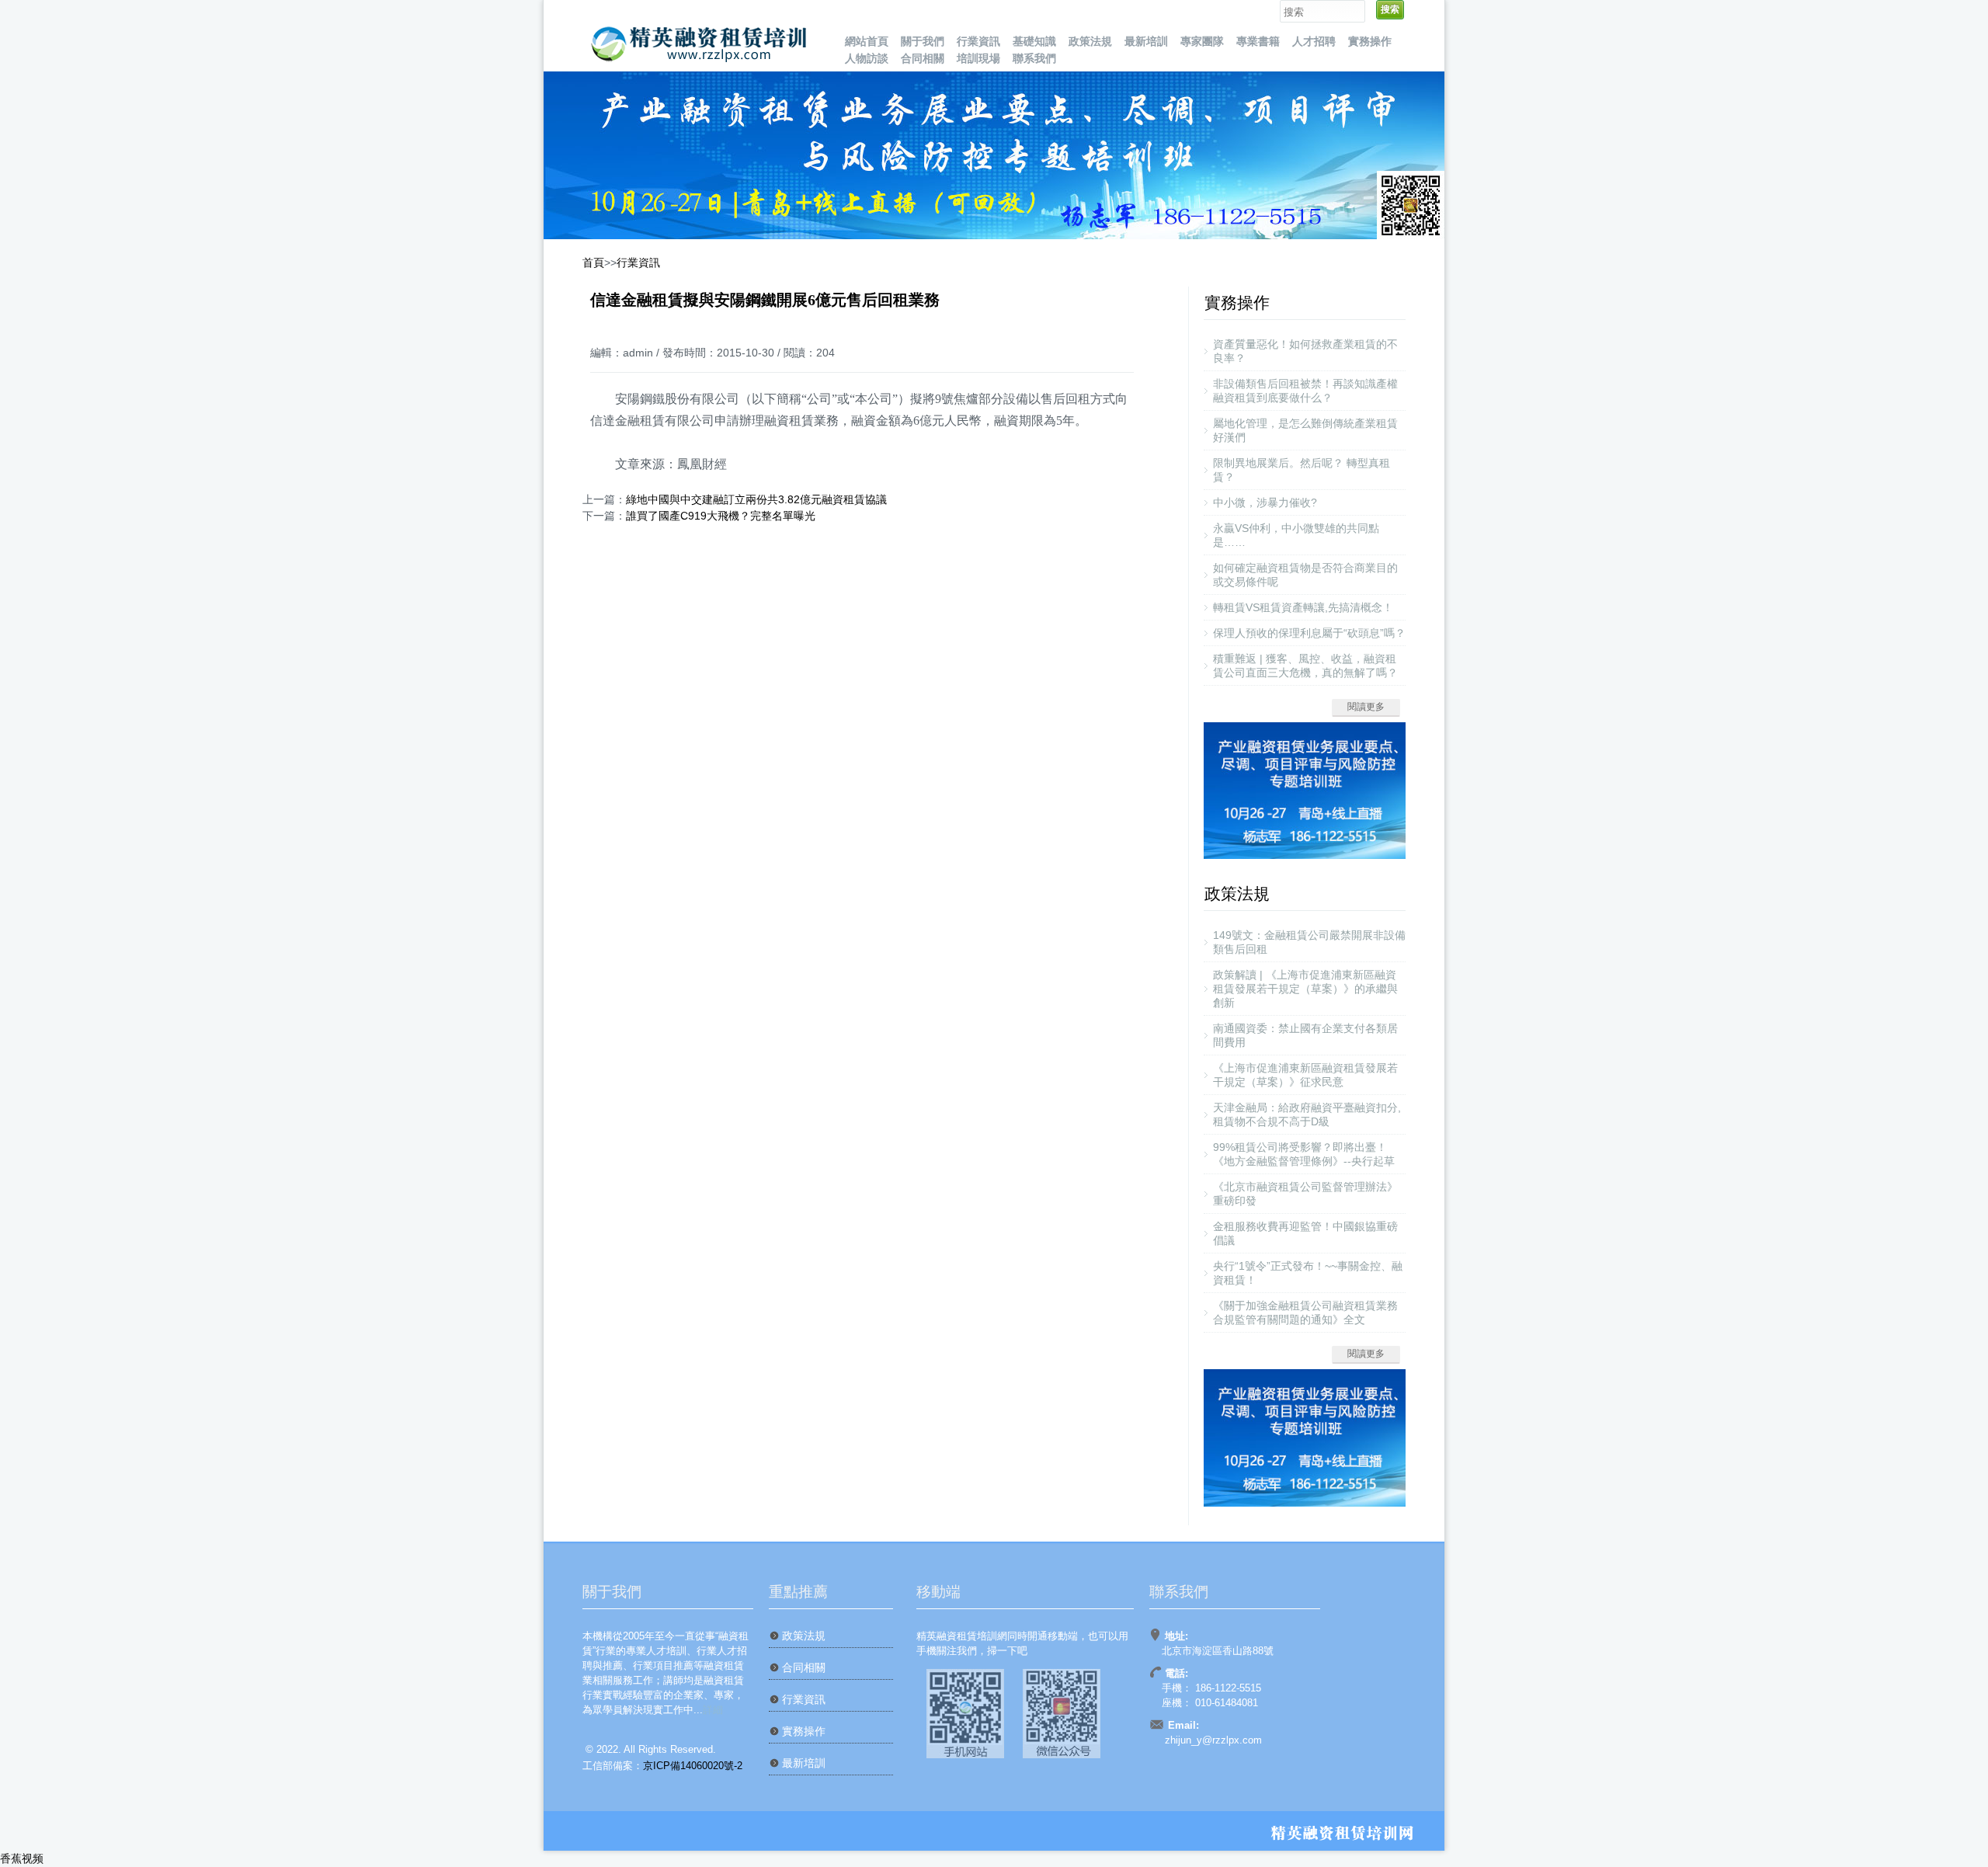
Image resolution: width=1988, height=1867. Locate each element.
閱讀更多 (1366, 707)
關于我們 (923, 41)
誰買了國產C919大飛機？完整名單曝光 (721, 516)
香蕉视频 (22, 1858)
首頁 (593, 262)
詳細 (713, 1710)
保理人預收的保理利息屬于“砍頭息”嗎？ (1309, 633)
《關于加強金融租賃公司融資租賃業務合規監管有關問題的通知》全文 (1305, 1312)
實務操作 (1370, 41)
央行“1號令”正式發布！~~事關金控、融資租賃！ (1308, 1273)
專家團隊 (1202, 41)
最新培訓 (1146, 41)
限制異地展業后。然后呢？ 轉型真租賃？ (1302, 470)
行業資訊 (978, 41)
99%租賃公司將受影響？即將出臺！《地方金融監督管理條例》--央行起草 (1304, 1154)
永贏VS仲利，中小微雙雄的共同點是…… (1296, 535)
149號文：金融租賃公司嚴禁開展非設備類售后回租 (1309, 942)
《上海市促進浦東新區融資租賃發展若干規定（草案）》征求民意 (1305, 1075)
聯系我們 (1034, 58)
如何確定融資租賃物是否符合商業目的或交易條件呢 (1305, 575)
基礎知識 (1034, 41)
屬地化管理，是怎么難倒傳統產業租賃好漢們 (1305, 430)
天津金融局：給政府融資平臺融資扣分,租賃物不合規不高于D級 (1307, 1114)
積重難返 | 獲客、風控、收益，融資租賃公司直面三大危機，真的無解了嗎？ (1305, 666)
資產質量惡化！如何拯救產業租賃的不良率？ (1305, 351)
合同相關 (923, 58)
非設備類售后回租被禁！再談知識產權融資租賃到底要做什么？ (1305, 391)
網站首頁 (867, 41)
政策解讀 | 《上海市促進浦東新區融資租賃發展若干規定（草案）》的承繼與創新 (1305, 989)
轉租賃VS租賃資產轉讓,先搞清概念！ (1303, 607)
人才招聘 (1314, 41)
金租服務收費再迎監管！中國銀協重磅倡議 (1305, 1233)
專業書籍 (1258, 41)
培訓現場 (978, 58)
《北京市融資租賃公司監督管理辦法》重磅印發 (1305, 1194)
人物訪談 (867, 58)
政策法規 (1090, 41)
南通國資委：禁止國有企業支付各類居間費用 (1305, 1035)
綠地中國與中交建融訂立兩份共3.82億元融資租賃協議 (756, 499)
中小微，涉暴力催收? (1265, 502)
